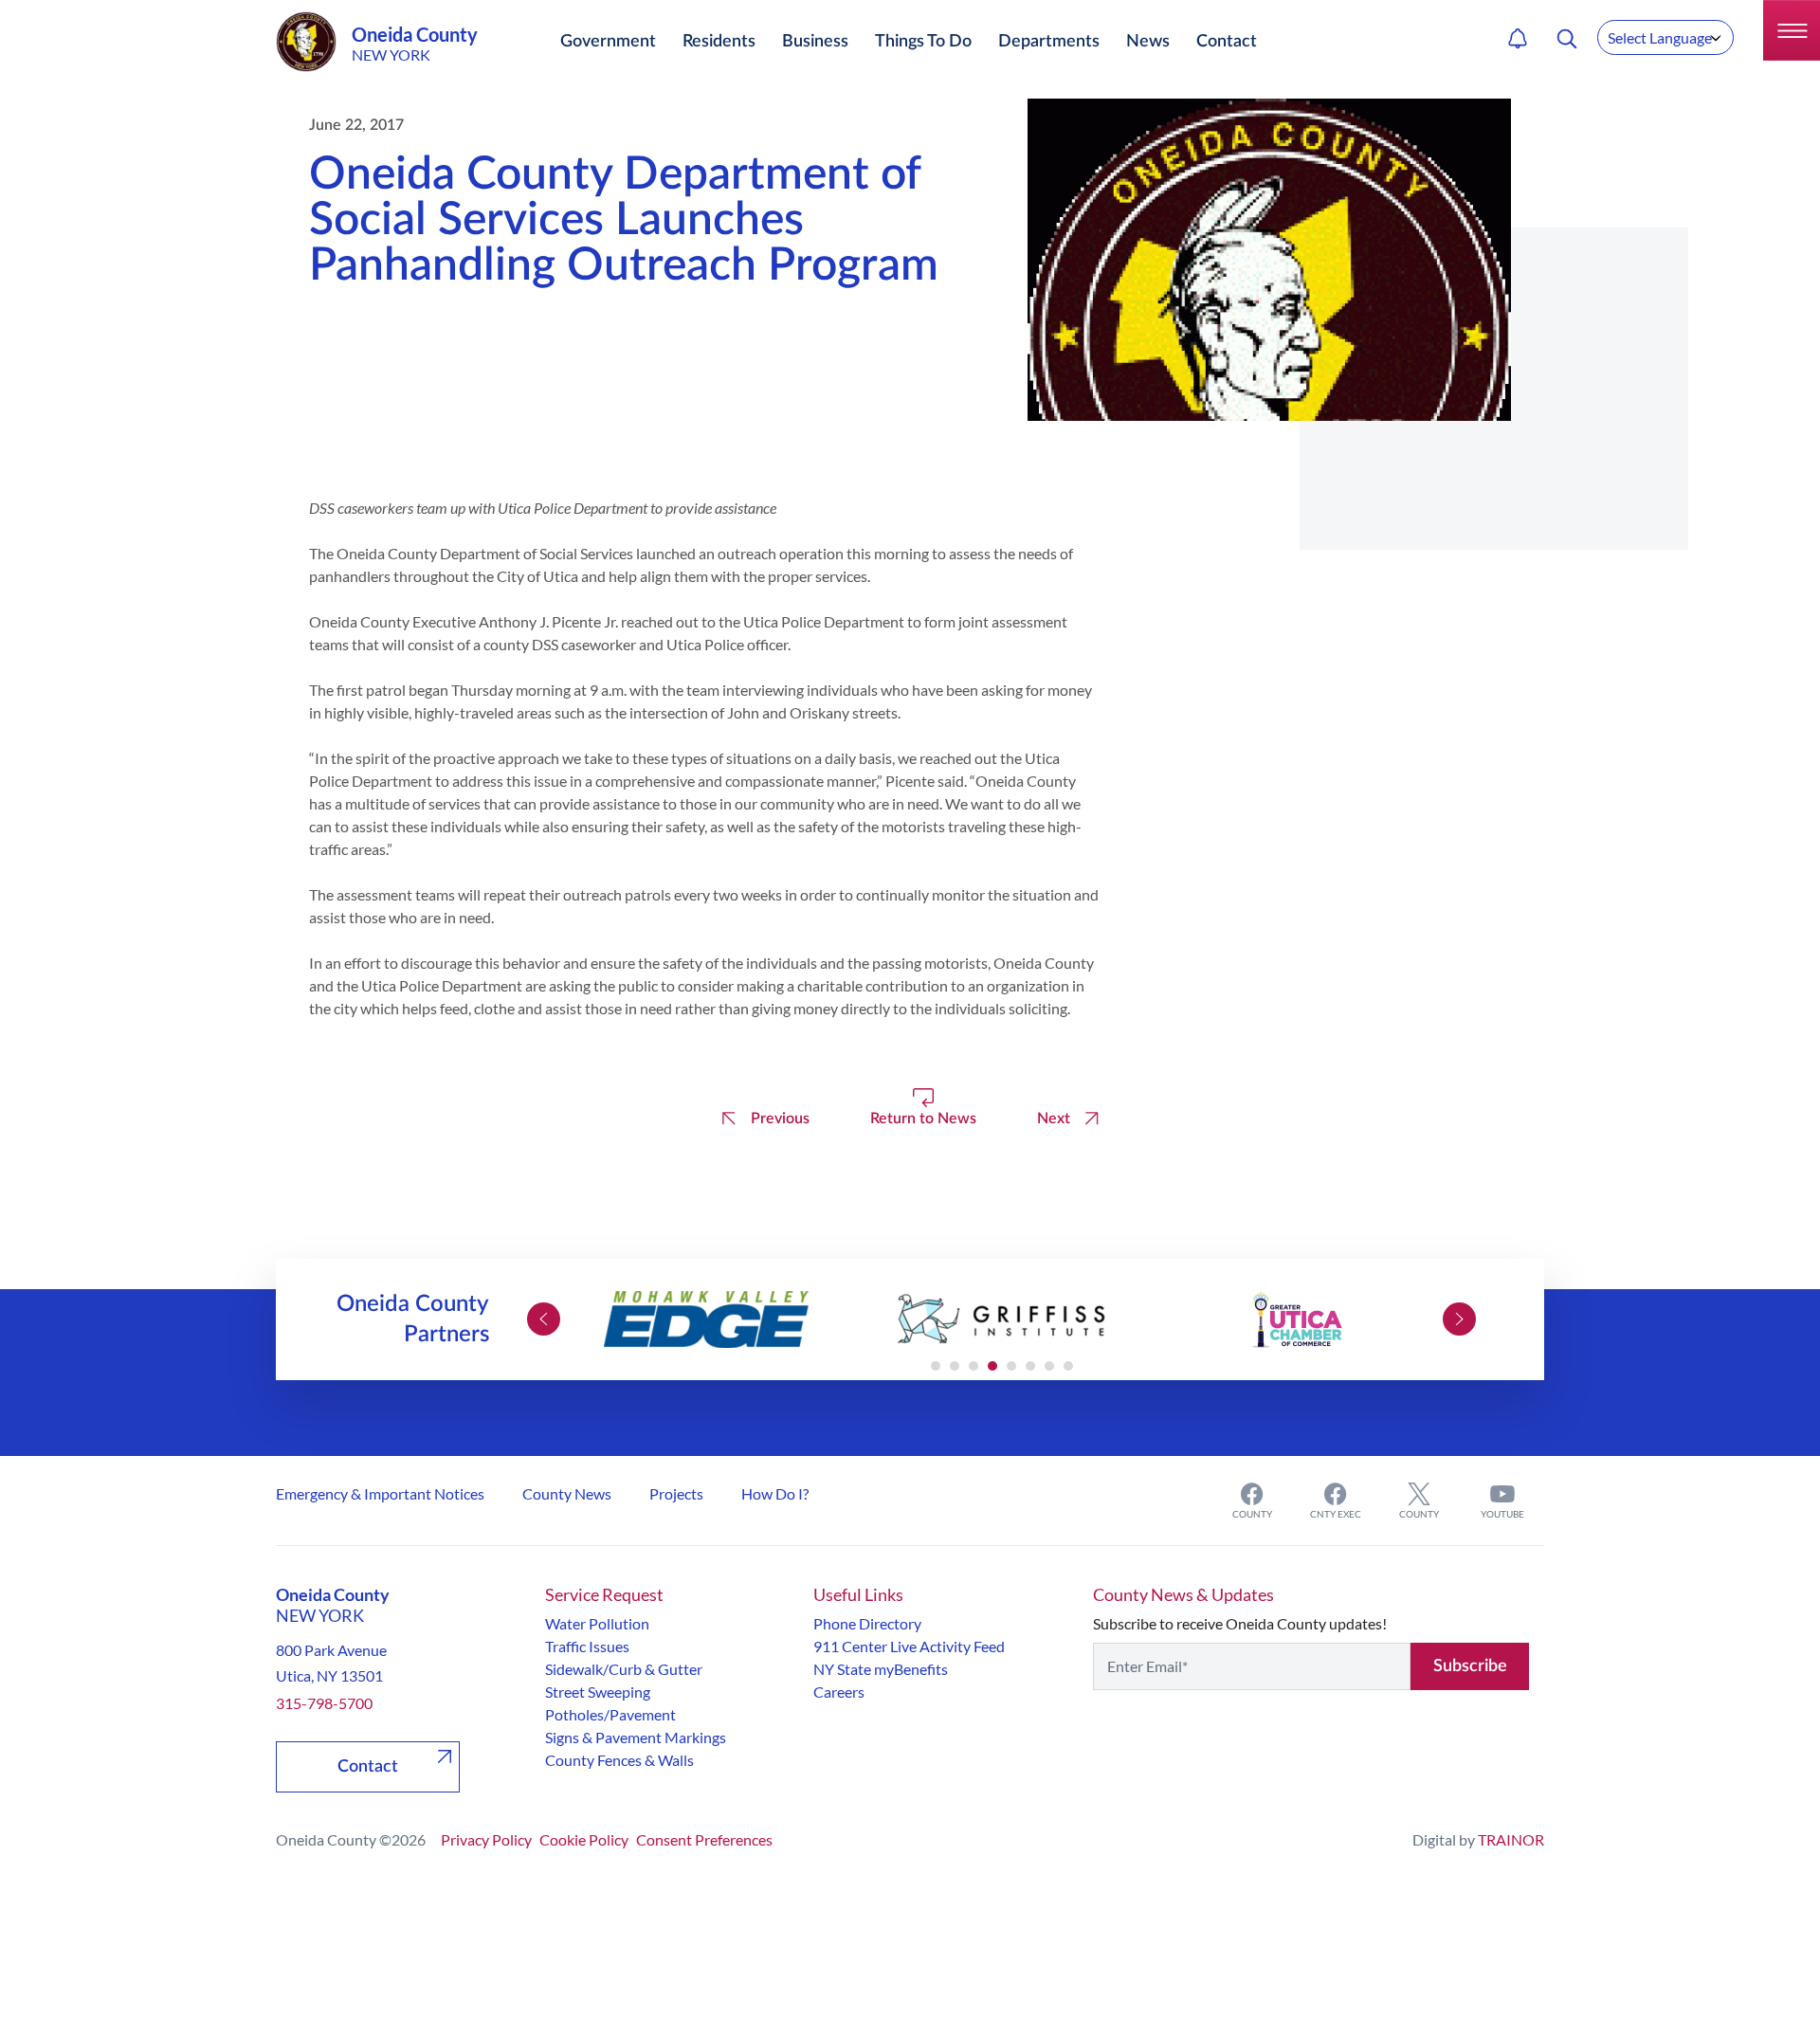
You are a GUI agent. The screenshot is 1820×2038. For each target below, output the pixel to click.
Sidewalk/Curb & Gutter (624, 1669)
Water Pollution (597, 1623)
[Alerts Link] (1518, 39)
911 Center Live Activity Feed (909, 1646)
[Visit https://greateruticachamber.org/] (1297, 1319)
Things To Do (923, 42)
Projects (676, 1493)
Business (815, 42)
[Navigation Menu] (1792, 30)
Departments (1049, 42)
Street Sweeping (598, 1692)
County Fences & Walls (619, 1760)
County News (567, 1493)
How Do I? (775, 1493)
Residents (719, 42)
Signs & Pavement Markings (636, 1737)
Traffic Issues (587, 1646)
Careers (839, 1692)
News (1148, 42)
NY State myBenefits (881, 1669)
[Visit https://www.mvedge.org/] (706, 1319)
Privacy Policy (486, 1839)
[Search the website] (1567, 39)
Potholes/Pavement (610, 1714)
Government (608, 42)
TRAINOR (1511, 1839)
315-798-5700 (324, 1703)
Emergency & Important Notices (380, 1493)
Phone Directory (867, 1623)
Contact (1227, 42)
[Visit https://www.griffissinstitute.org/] (1002, 1319)
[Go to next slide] (1459, 1319)
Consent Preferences (704, 1839)
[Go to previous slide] (544, 1319)
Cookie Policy (584, 1839)
